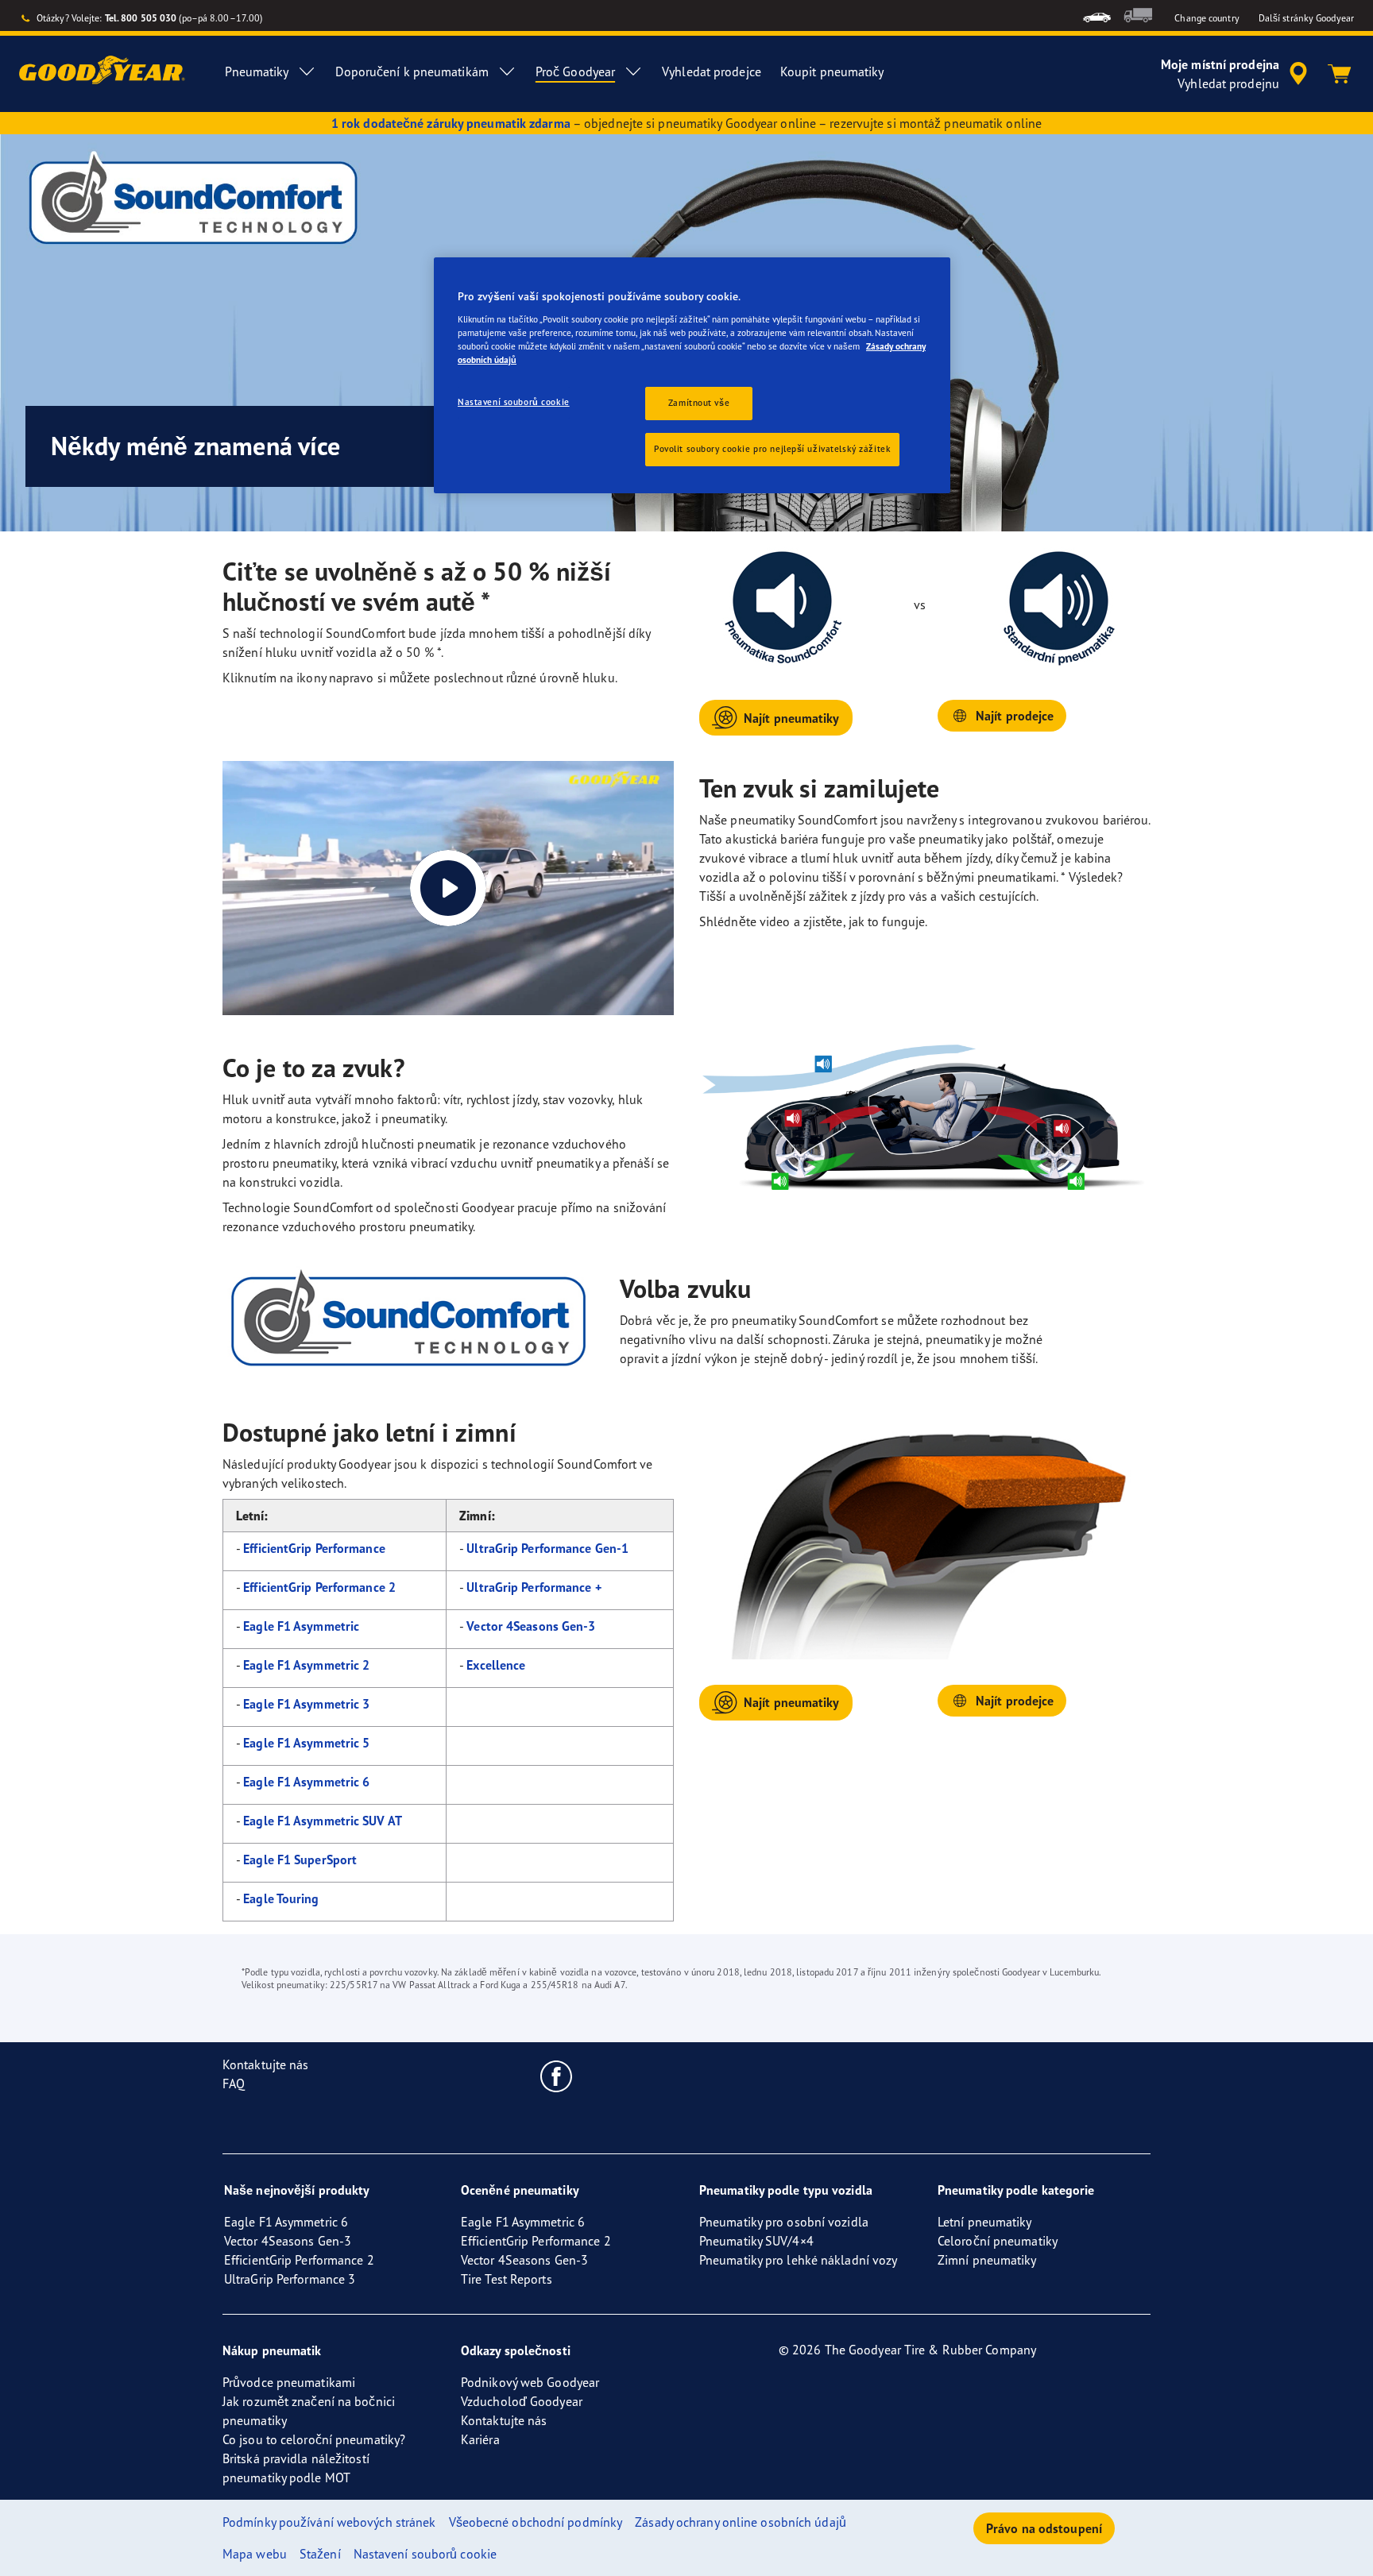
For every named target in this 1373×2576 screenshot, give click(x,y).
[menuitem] (1097, 15)
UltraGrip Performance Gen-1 (547, 1548)
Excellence (496, 1665)
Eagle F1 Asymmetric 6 (306, 1782)
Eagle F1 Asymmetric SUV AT (323, 1821)
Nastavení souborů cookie (514, 402)
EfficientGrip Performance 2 (319, 1587)
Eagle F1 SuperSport (300, 1860)
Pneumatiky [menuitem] (257, 71)
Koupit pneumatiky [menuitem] (832, 71)
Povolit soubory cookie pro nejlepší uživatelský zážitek (772, 449)
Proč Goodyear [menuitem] (575, 71)
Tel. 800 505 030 (141, 18)
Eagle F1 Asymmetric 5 (306, 1743)
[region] (692, 375)
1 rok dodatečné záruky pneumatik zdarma (451, 123)
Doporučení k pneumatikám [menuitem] (412, 71)
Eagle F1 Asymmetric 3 (306, 1704)
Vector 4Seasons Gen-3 (531, 1626)
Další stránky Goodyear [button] (1306, 18)
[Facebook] (557, 2076)
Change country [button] (1207, 18)
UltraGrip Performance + (534, 1587)
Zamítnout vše (699, 403)
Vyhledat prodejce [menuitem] (712, 71)
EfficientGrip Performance (314, 1548)
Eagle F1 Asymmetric (301, 1626)
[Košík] (1340, 74)
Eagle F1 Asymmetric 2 (306, 1665)
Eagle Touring (281, 1898)
